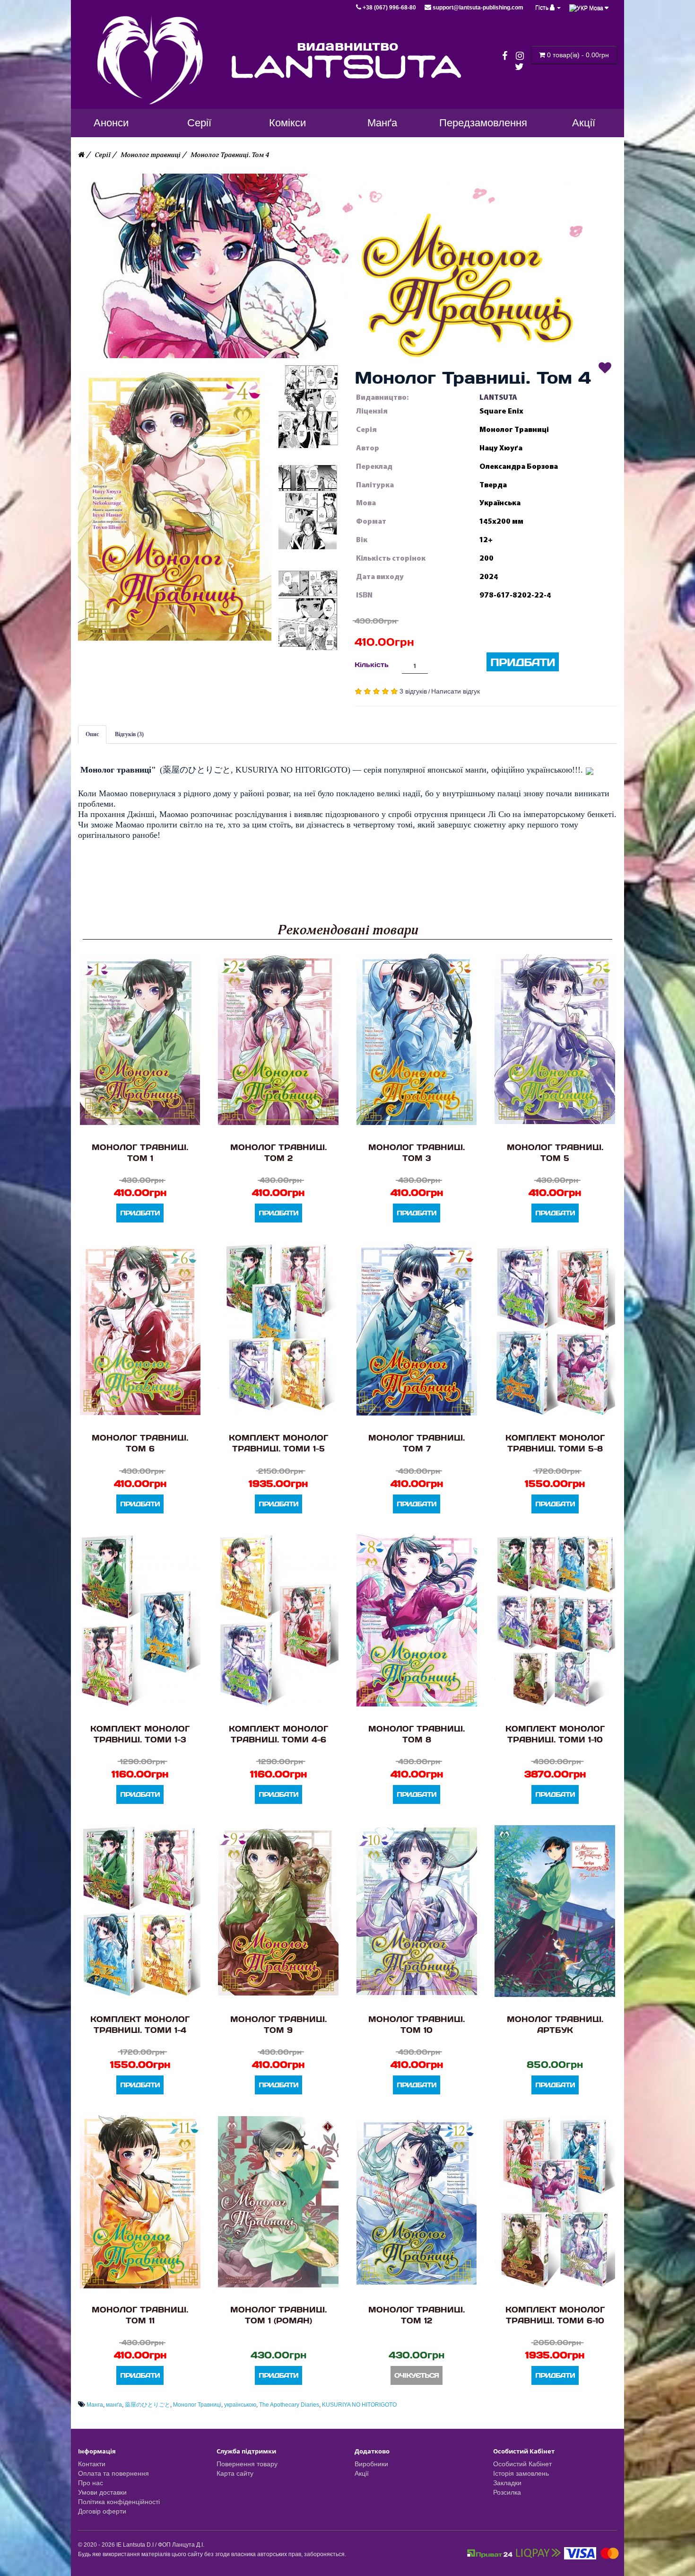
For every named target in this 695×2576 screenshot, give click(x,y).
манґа (114, 2405)
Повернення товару (247, 2464)
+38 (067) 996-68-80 (389, 8)
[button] (175, 506)
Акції (362, 2473)
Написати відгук (456, 691)
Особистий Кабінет (522, 2464)
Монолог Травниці (197, 2405)
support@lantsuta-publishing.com (477, 8)
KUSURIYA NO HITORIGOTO (359, 2405)
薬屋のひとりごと (148, 2405)
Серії (103, 155)
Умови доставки (102, 2492)
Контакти (92, 2464)
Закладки (507, 2483)
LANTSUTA (498, 397)
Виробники (371, 2464)
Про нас (91, 2483)
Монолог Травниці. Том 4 (230, 155)
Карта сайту (235, 2473)
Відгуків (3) (129, 734)
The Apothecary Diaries (289, 2405)
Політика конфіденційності (119, 2502)
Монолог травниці (151, 155)
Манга (95, 2405)
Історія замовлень (521, 2473)
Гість (543, 8)
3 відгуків (413, 691)
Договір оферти (102, 2511)
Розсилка (507, 2492)
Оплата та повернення (113, 2473)
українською (240, 2405)
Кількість (372, 664)
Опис (92, 734)
